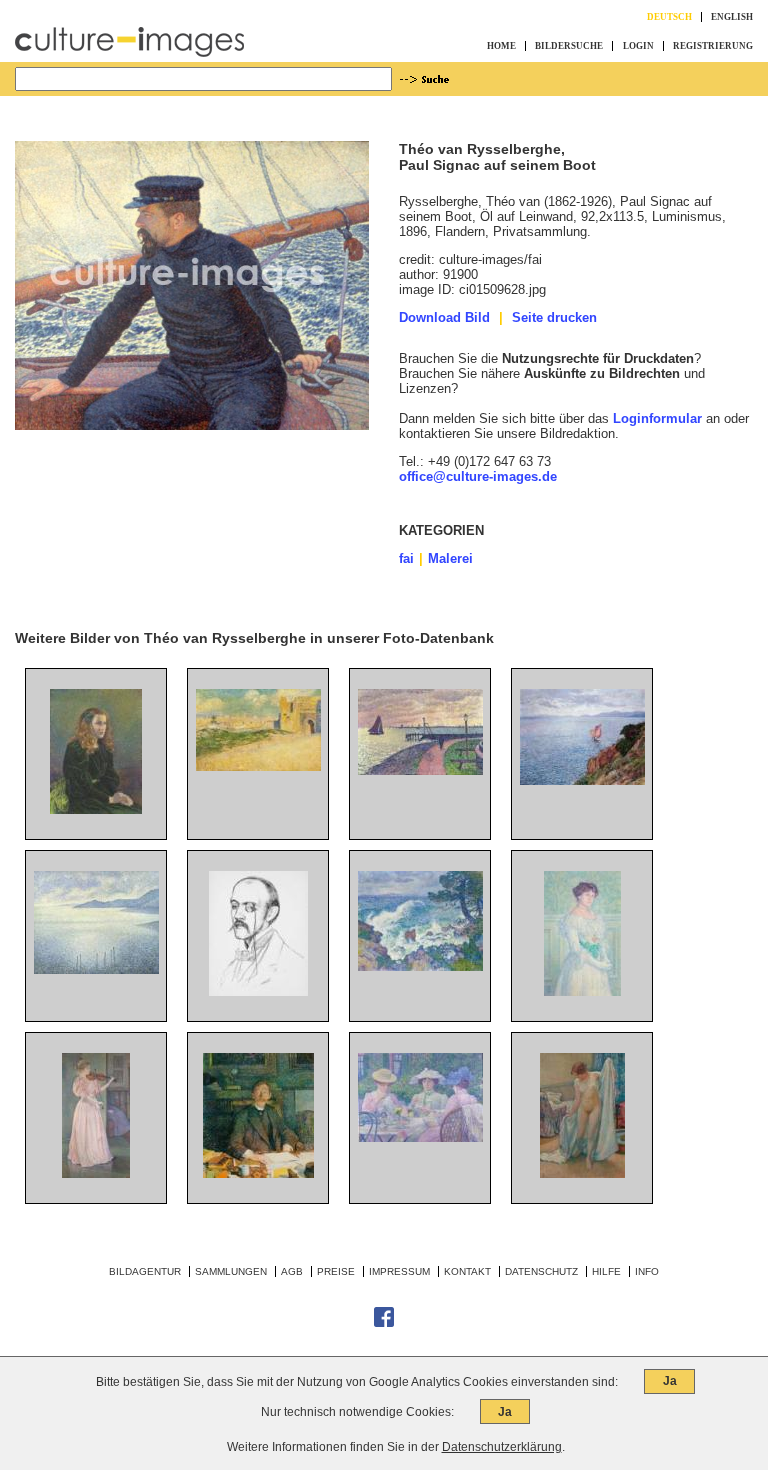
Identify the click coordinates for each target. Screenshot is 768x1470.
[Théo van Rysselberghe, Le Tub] (582, 1173)
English (732, 17)
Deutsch (669, 17)
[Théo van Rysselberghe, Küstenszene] (96, 969)
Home (501, 46)
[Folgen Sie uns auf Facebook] (384, 1323)
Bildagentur (145, 1271)
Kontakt (467, 1271)
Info (647, 1271)
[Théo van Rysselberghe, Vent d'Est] (420, 966)
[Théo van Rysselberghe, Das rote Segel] (582, 780)
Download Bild (444, 317)
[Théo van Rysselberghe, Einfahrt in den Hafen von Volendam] (420, 770)
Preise (336, 1271)
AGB (292, 1271)
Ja (670, 1381)
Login (638, 46)
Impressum (399, 1271)
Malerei (450, 558)
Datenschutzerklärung (502, 1447)
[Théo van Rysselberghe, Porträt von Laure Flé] (582, 991)
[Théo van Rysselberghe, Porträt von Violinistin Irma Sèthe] (96, 1173)
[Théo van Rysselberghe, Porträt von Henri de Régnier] (258, 991)
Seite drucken (554, 317)
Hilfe (606, 1271)
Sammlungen (231, 1271)
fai (406, 558)
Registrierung (713, 46)
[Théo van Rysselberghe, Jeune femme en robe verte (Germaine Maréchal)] (96, 809)
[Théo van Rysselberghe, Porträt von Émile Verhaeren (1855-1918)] (258, 1173)
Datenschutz (541, 1271)
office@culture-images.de (478, 476)
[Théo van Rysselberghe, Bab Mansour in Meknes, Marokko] (258, 766)
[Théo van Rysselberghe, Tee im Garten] (420, 1137)
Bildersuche (569, 46)
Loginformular (657, 418)
